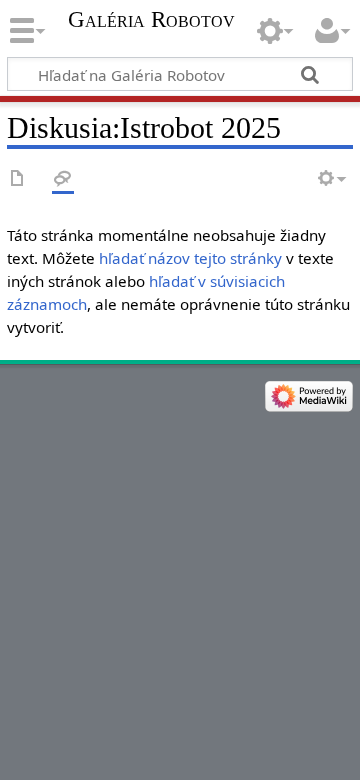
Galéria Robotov (151, 20)
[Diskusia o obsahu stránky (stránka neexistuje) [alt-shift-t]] (63, 179)
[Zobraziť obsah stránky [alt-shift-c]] (18, 179)
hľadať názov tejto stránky (190, 258)
